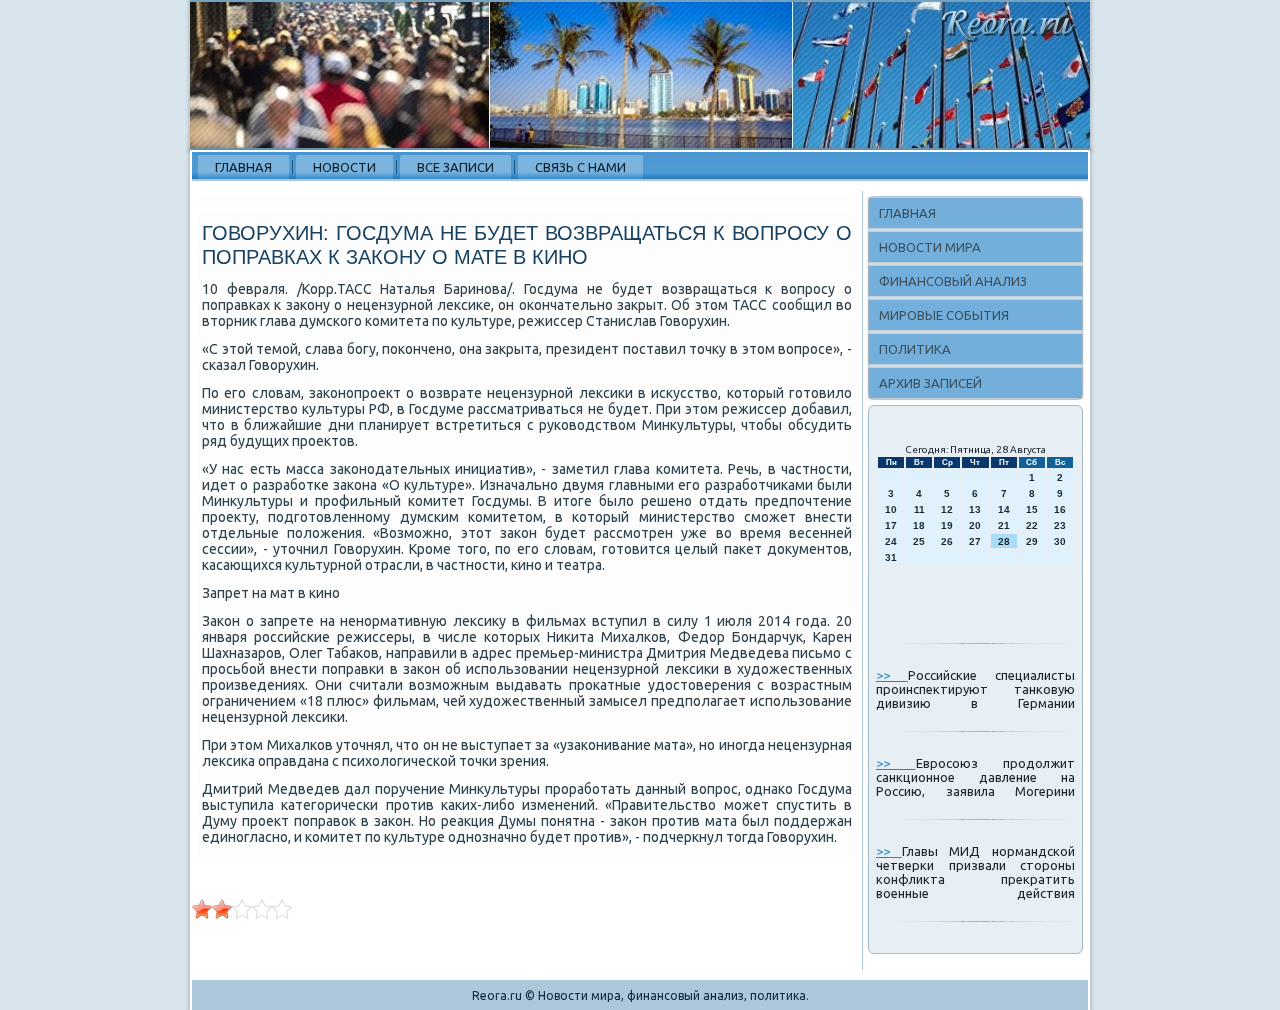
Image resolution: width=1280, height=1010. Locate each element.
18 (919, 525)
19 (947, 525)
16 (1060, 509)
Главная (243, 167)
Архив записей (930, 383)
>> (892, 675)
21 (1004, 525)
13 (975, 509)
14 (1004, 509)
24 (891, 541)
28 (1004, 541)
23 (1060, 525)
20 (975, 525)
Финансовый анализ (953, 281)
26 (947, 541)
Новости (344, 167)
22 (1032, 525)
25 (919, 541)
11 (919, 509)
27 (975, 541)
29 (1032, 541)
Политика (915, 349)
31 (891, 557)
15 (1032, 509)
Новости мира (930, 247)
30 (1060, 541)
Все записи (455, 167)
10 (891, 509)
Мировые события (944, 315)
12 (947, 509)
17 (891, 525)
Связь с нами (580, 167)
